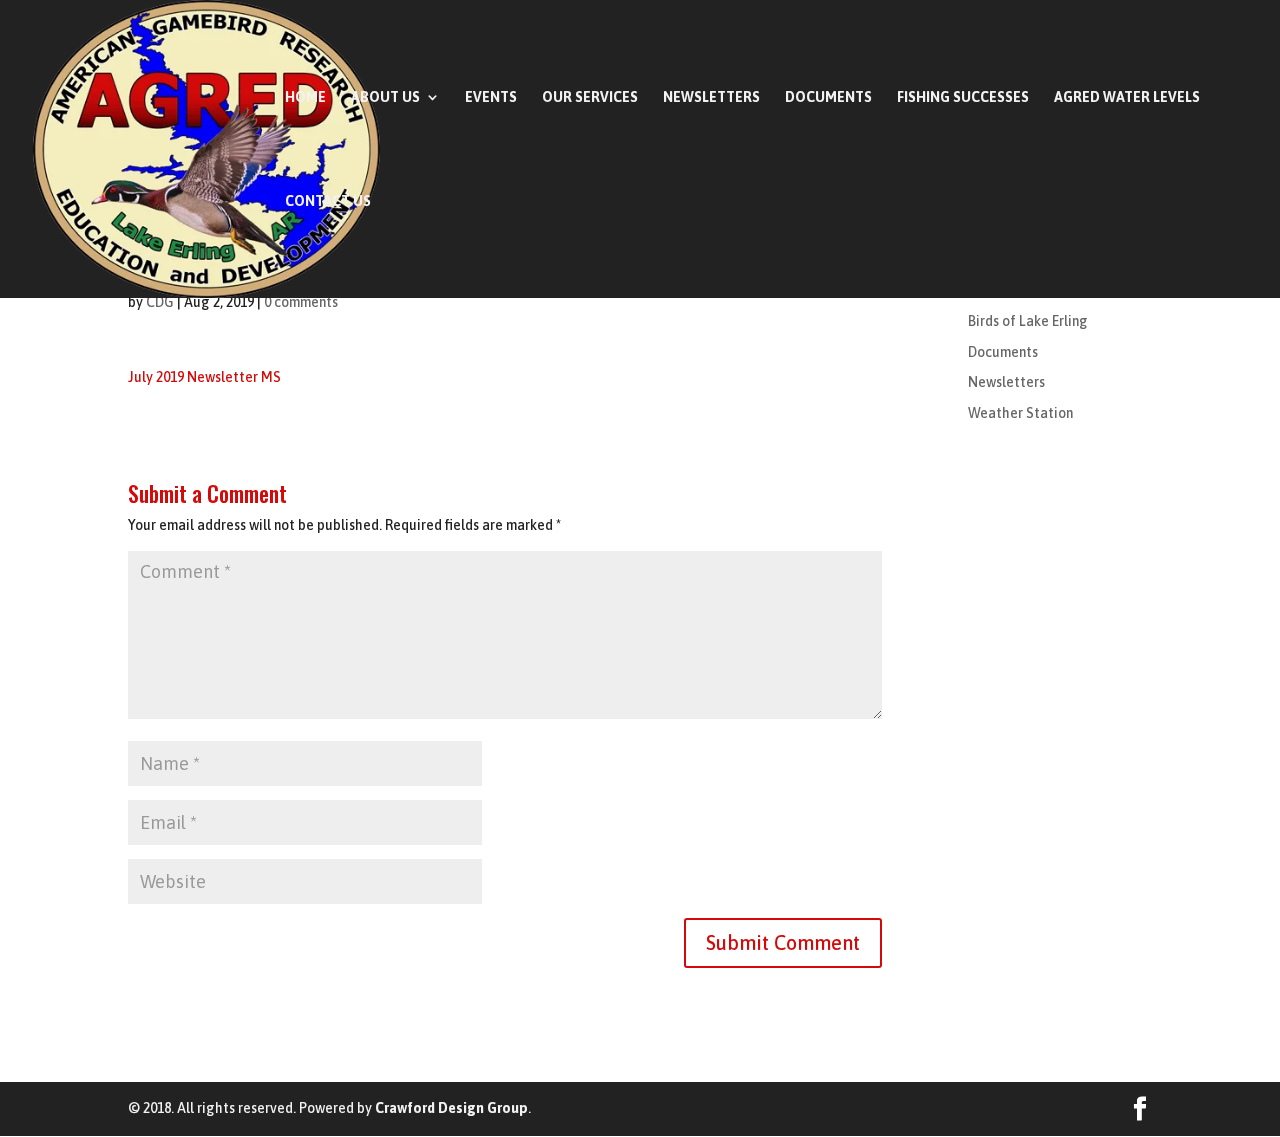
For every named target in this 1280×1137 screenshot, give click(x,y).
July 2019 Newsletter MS (204, 377)
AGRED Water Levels (1127, 97)
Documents (828, 97)
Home (305, 97)
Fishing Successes (963, 97)
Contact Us (328, 201)
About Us (385, 97)
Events (491, 97)
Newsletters (711, 97)
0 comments (301, 302)
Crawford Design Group (451, 1108)
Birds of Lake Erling (1028, 321)
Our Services (590, 97)
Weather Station (1020, 413)
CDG (160, 302)
